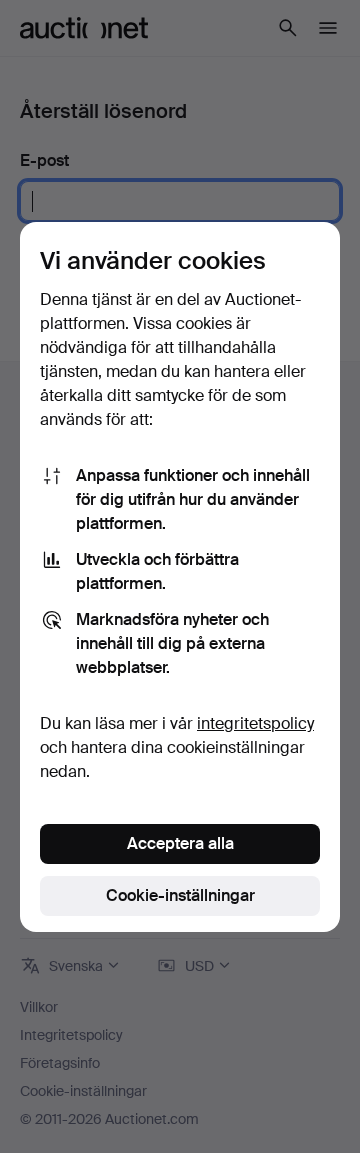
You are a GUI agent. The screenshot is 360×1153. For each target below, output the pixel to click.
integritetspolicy (255, 723)
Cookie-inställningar (180, 895)
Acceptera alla (180, 843)
